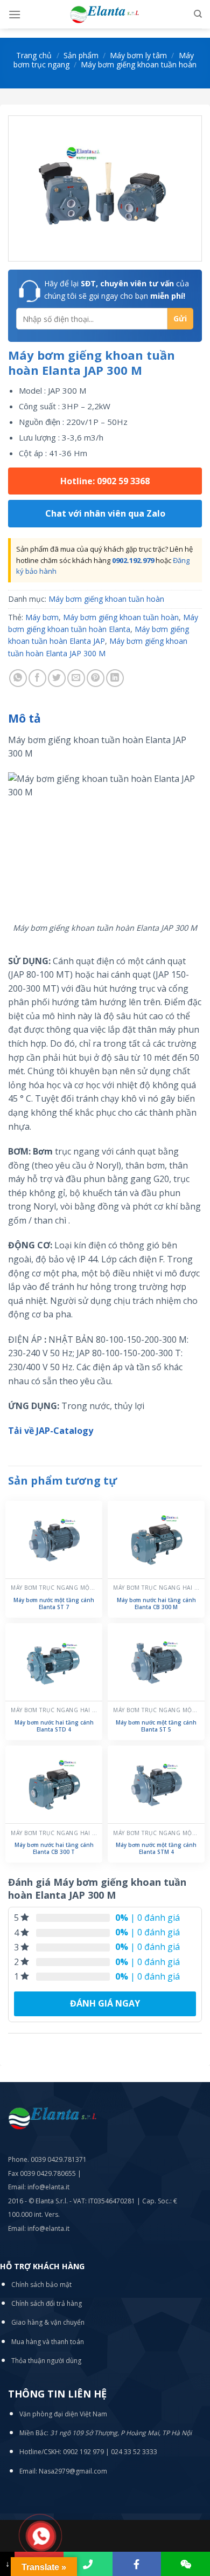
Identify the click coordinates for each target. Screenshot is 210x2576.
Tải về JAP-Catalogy (51, 1431)
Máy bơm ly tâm (138, 55)
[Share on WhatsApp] (18, 678)
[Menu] (15, 14)
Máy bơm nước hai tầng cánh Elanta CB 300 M (156, 1604)
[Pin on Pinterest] (96, 678)
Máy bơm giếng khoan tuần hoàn (139, 64)
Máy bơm (42, 617)
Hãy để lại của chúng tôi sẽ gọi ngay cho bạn (117, 289)
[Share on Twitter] (57, 678)
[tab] (105, 719)
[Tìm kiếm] (198, 14)
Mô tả (24, 718)
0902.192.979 (133, 560)
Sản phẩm (81, 55)
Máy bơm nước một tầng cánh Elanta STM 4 (156, 1849)
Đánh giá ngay (105, 2003)
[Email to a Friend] (76, 678)
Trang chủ (34, 55)
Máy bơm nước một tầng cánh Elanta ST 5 (156, 1726)
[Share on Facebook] (37, 678)
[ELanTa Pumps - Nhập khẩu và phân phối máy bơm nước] (105, 14)
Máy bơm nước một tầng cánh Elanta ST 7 (54, 1604)
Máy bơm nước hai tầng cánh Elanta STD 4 (54, 1726)
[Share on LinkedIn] (115, 678)
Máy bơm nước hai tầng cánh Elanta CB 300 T (54, 1849)
